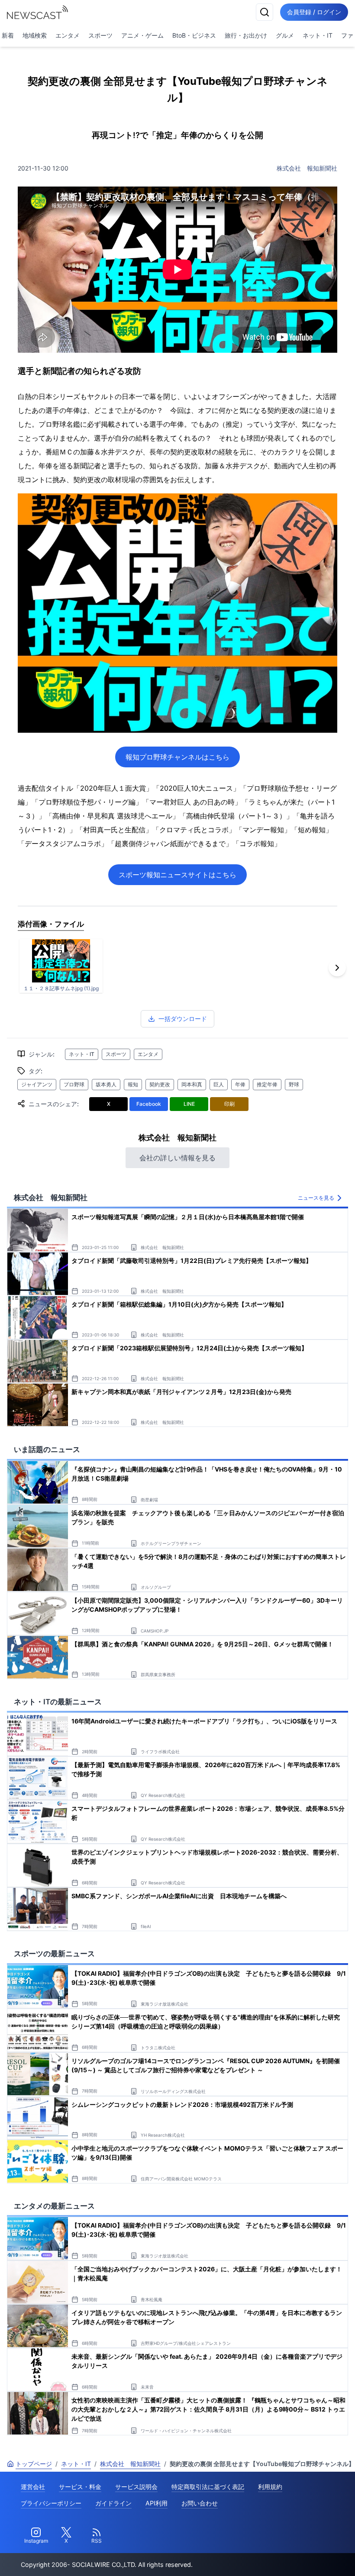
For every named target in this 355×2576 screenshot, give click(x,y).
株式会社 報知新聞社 (307, 168)
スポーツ (100, 35)
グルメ (285, 35)
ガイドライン (113, 2503)
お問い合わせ (200, 2503)
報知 (133, 1084)
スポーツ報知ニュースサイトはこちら (177, 875)
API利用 (157, 2503)
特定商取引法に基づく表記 (208, 2487)
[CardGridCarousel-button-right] (337, 968)
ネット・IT (318, 35)
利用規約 (270, 2487)
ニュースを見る (316, 1198)
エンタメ (68, 35)
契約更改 (160, 1084)
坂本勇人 (106, 1084)
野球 (294, 1084)
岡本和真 (192, 1084)
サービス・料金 (80, 2487)
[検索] (265, 12)
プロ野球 (74, 1084)
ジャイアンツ (37, 1084)
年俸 (240, 1084)
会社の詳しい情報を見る (177, 1158)
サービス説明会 (136, 2487)
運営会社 (33, 2487)
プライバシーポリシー (51, 2503)
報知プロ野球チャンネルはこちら (177, 757)
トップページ (34, 2464)
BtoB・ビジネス (194, 35)
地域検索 (35, 35)
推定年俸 (267, 1084)
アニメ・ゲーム (142, 35)
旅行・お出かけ (246, 35)
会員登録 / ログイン (314, 12)
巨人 (219, 1084)
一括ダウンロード (183, 1019)
